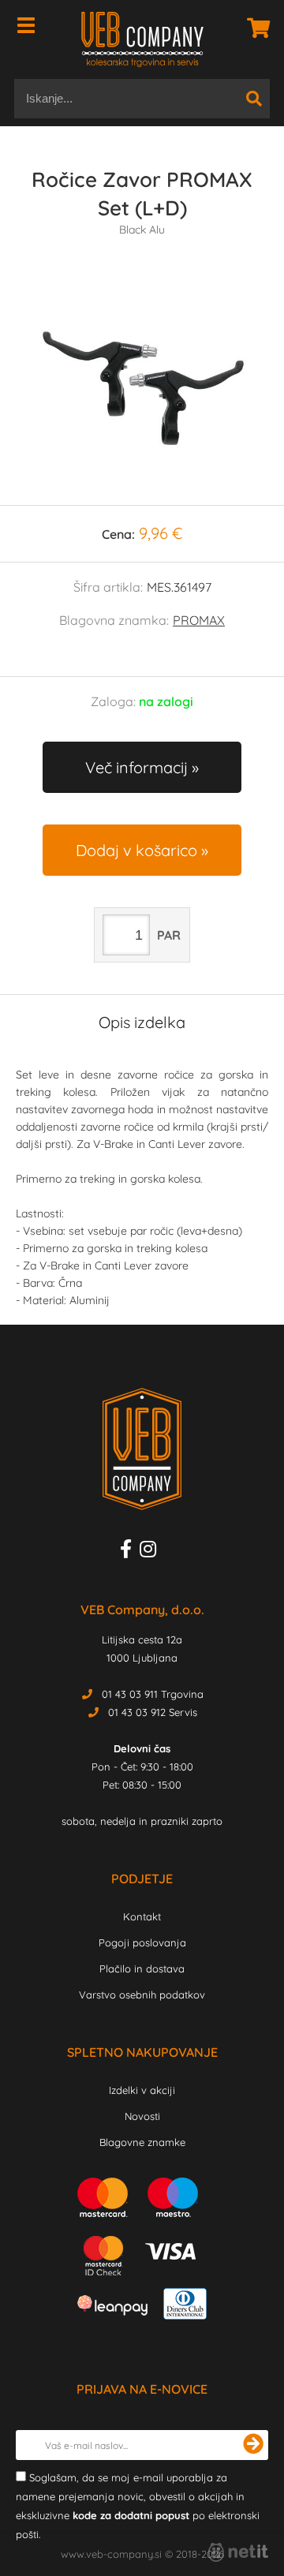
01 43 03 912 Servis (153, 1712)
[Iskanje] (254, 99)
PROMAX (199, 620)
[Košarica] (254, 28)
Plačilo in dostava (142, 1968)
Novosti (142, 2116)
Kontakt (142, 1916)
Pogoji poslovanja (142, 1942)
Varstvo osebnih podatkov (142, 1995)
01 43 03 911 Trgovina (153, 1694)
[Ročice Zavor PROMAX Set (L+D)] (142, 387)
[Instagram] (152, 1552)
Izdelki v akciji (142, 2090)
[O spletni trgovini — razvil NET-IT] (238, 2552)
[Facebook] (130, 1552)
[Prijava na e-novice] (253, 2445)
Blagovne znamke (142, 2142)
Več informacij (136, 767)
